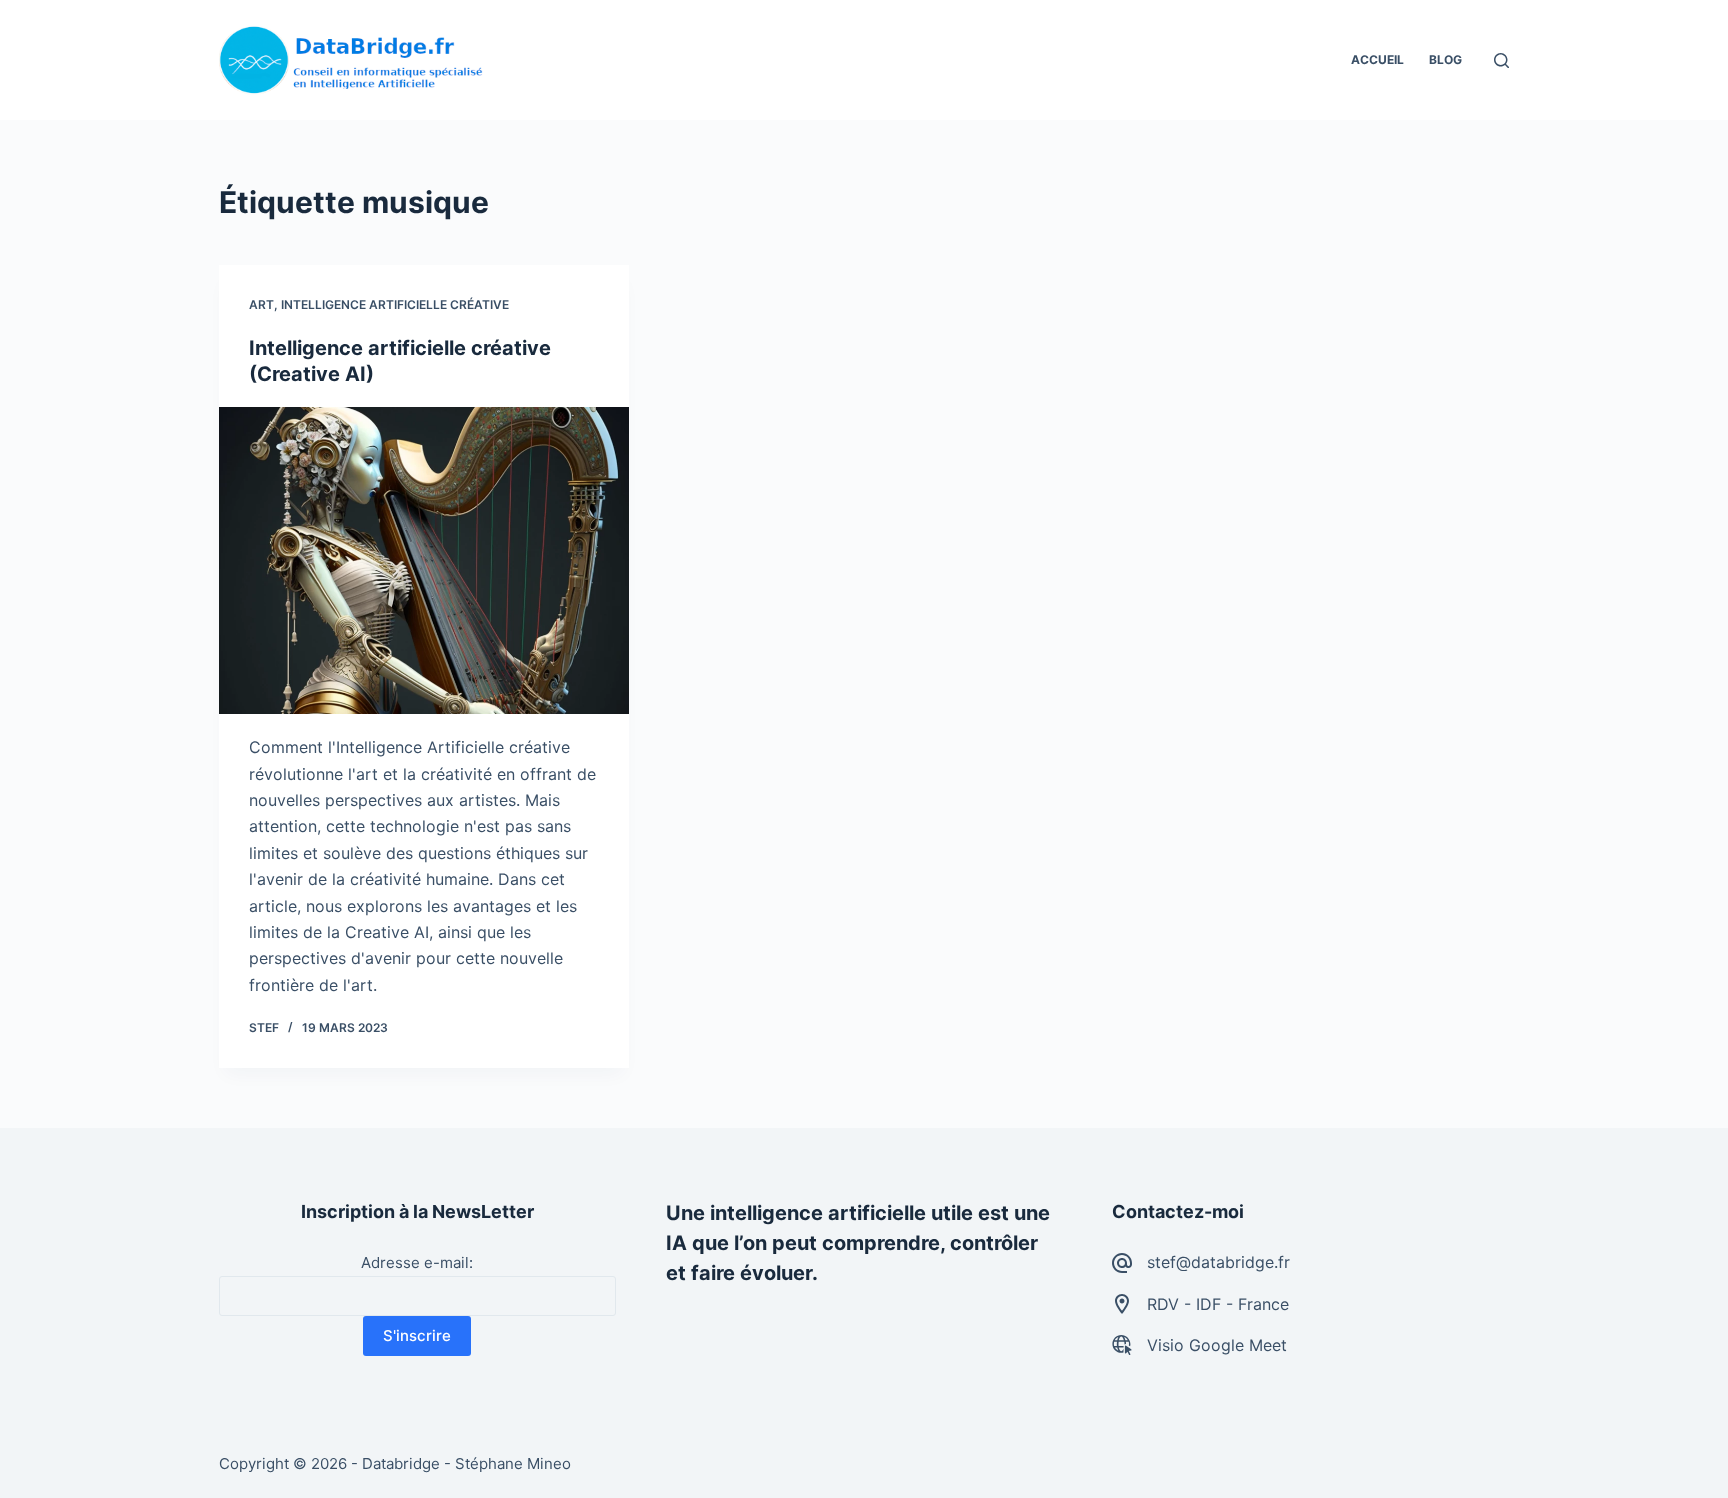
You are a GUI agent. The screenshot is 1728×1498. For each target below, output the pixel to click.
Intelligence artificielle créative (395, 304)
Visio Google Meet (1217, 1345)
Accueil (1377, 59)
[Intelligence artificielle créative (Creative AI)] (424, 561)
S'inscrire (417, 1335)
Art (261, 304)
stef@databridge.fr (1218, 1262)
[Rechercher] (1501, 60)
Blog (1445, 59)
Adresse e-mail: (417, 1262)
